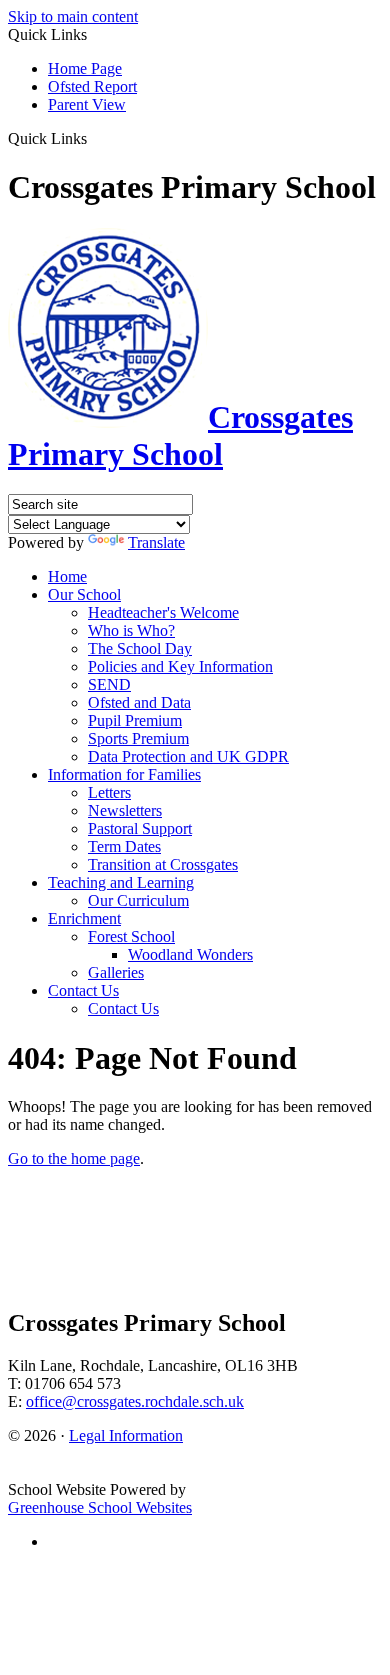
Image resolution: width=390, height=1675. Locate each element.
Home (67, 576)
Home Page (85, 68)
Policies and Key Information (180, 666)
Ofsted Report (92, 86)
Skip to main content (73, 16)
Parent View (87, 104)
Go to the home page (74, 1158)
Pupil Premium (135, 720)
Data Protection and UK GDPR (188, 756)
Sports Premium (138, 738)
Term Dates (124, 846)
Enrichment (84, 918)
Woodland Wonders (190, 954)
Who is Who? (131, 630)
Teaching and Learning (121, 882)
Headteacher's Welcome (163, 612)
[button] (94, 138)
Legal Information (126, 1435)
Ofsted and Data (139, 702)
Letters (109, 792)
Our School (84, 594)
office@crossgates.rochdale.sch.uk (135, 1401)
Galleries (116, 972)
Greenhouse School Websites (100, 1507)
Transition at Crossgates (163, 864)
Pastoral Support (140, 828)
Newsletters (125, 810)
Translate (156, 542)
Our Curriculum (138, 900)
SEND (109, 684)
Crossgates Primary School (180, 435)
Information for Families (124, 774)
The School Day (140, 648)
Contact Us (83, 990)
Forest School (131, 936)
